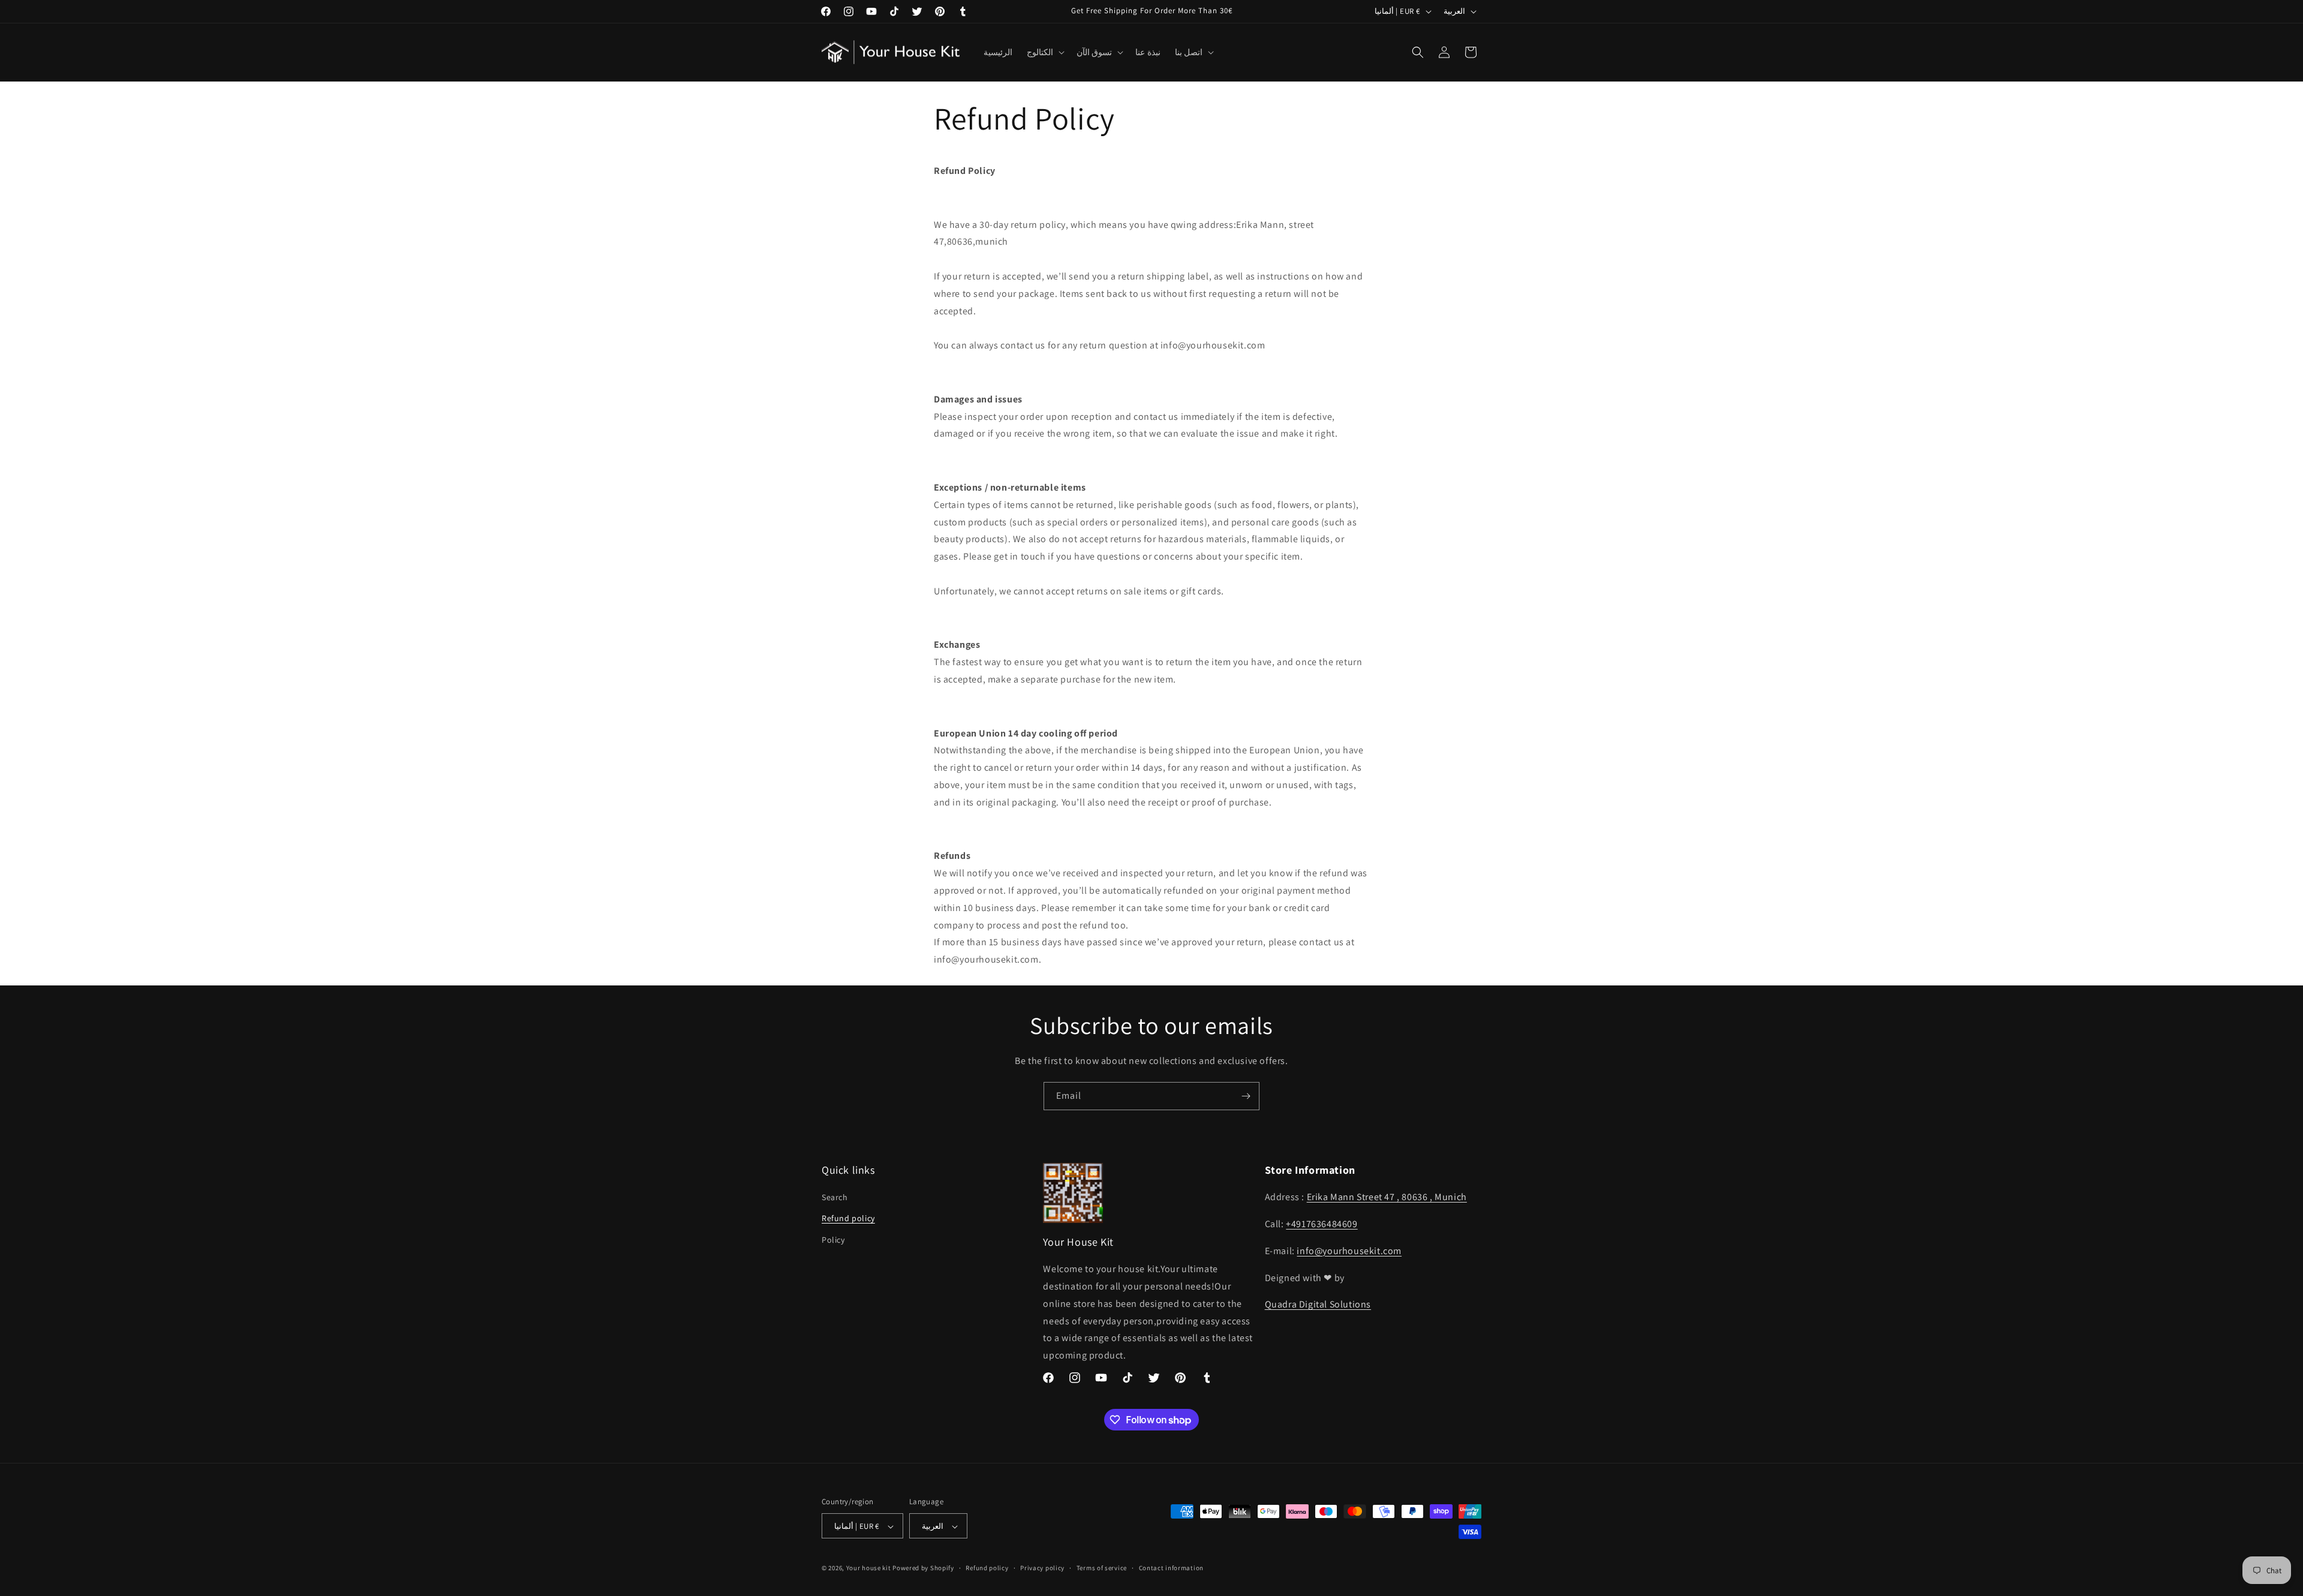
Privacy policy (1042, 1568)
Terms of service (1102, 1568)
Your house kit (869, 1568)
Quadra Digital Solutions (1318, 1305)
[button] (1044, 52)
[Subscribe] (1246, 1096)
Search (835, 1197)
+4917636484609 (1322, 1224)
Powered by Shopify (923, 1568)
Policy (833, 1240)
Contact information (1171, 1568)
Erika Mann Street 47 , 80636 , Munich (1387, 1197)
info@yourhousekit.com (1349, 1251)
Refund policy (848, 1219)
